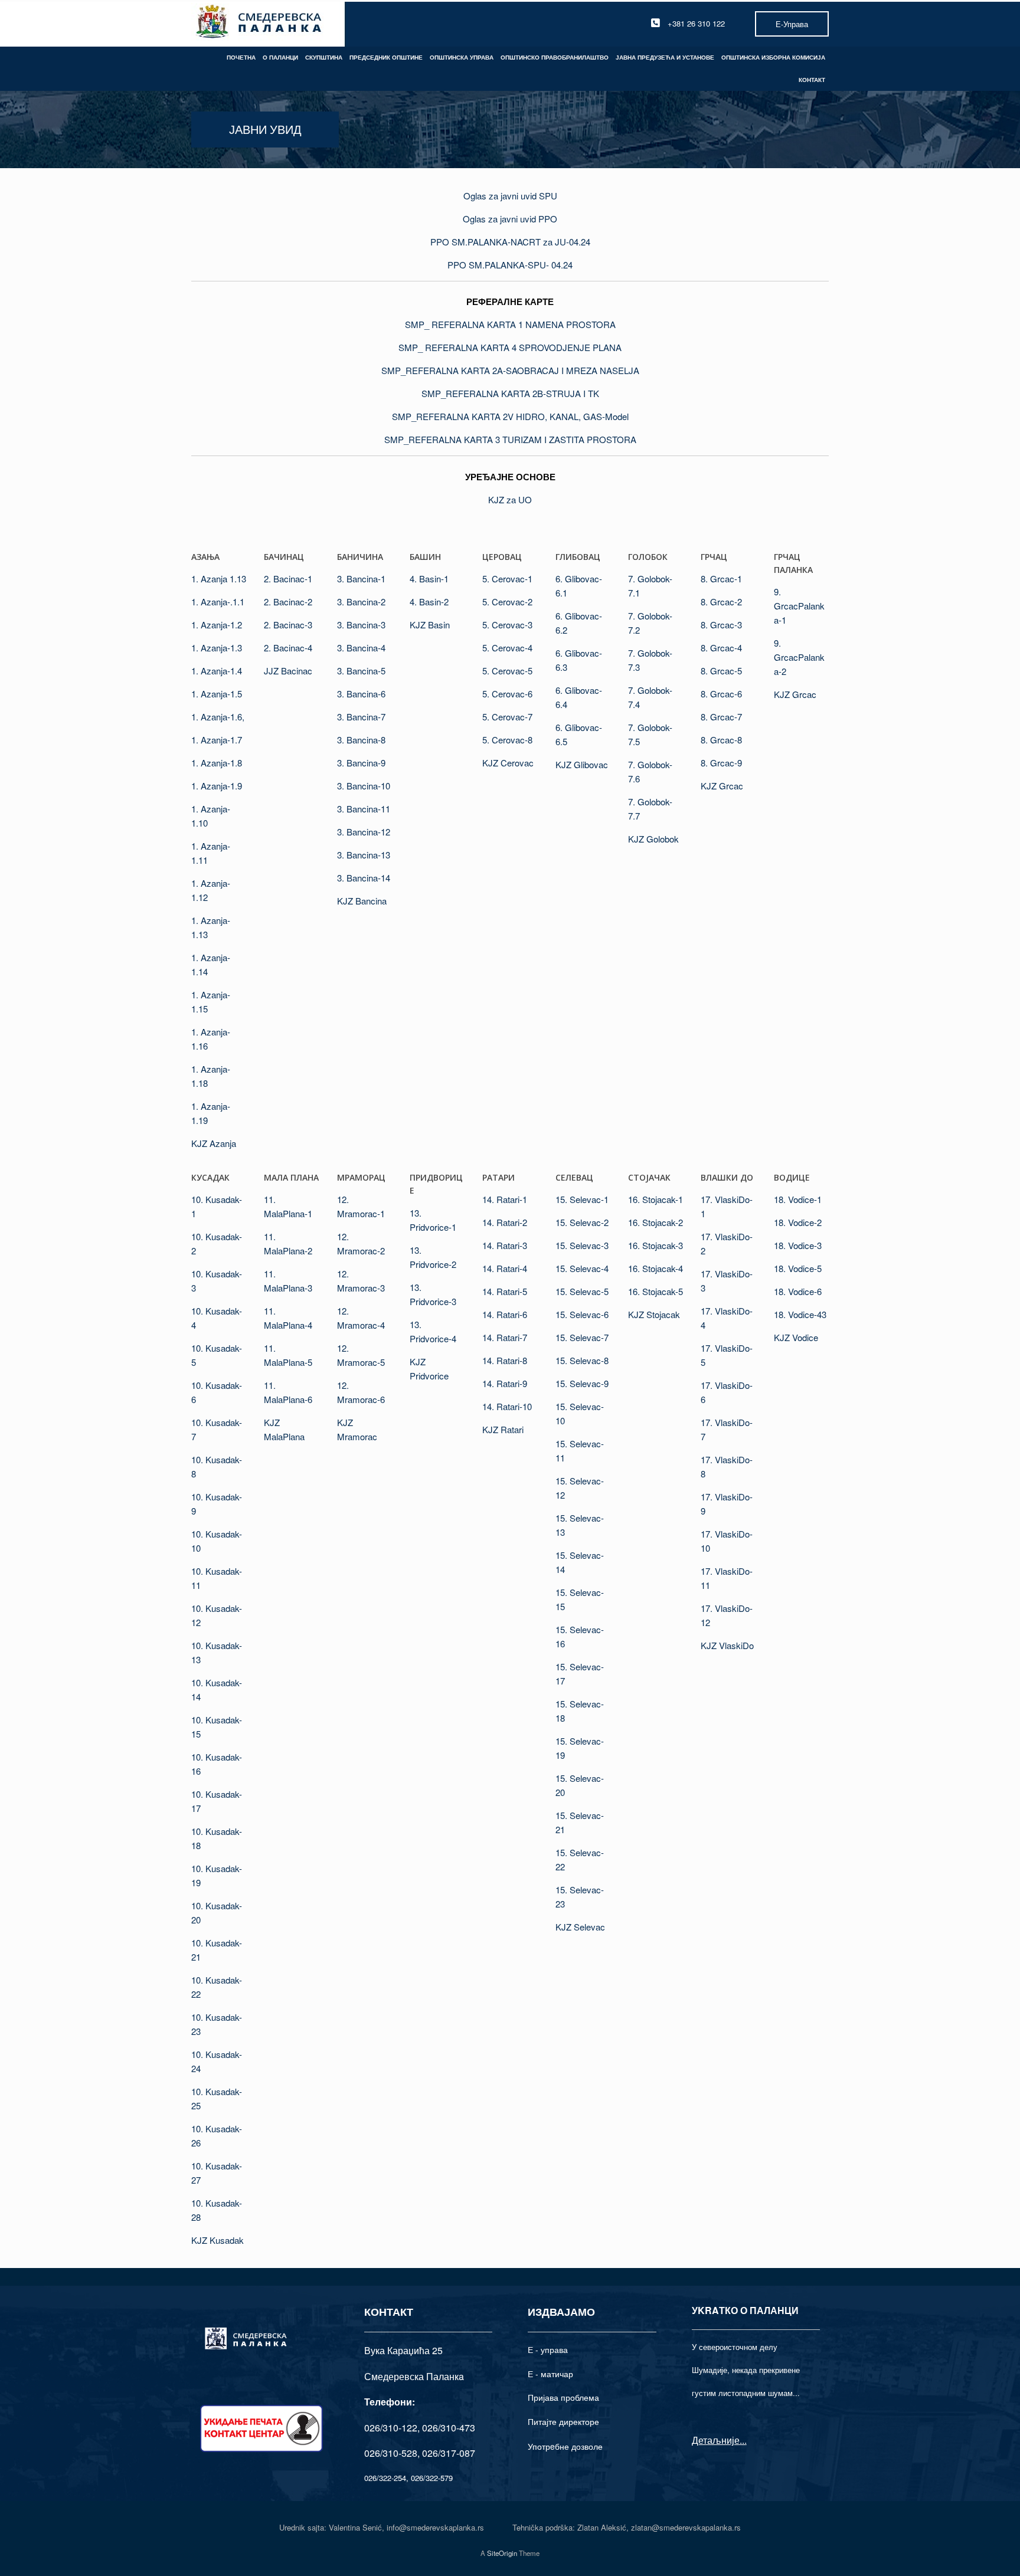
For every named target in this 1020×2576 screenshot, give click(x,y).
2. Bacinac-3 (288, 625)
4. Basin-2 (429, 602)
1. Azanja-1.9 (217, 786)
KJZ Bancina (362, 901)
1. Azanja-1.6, (218, 717)
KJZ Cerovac (508, 763)
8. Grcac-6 (721, 694)
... (743, 2440)
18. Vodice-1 (798, 1199)
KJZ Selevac (580, 1927)
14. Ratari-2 (505, 1222)
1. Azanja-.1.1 (218, 602)
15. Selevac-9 (582, 1383)
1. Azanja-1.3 (217, 648)
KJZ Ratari (503, 1429)
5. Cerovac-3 (507, 625)
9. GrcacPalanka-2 (799, 657)
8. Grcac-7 (721, 717)
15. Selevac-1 (582, 1199)
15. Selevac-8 (582, 1360)
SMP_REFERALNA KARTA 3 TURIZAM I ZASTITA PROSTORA (510, 439)
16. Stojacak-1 (656, 1199)
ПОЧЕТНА (241, 57)
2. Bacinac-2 (288, 602)
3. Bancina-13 (364, 855)
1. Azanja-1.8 (217, 763)
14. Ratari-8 (505, 1360)
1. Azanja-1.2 (217, 625)
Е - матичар (550, 2374)
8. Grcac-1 (721, 579)
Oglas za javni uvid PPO (510, 219)
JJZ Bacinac (288, 671)
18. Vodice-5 (798, 1268)
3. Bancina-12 (364, 832)
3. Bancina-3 (361, 625)
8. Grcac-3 (721, 625)
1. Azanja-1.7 (217, 740)
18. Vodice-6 (798, 1291)
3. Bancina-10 (364, 786)
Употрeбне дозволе (565, 2446)
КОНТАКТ (812, 80)
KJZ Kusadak (218, 2240)
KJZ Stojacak (654, 1314)
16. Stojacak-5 (656, 1291)
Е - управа (548, 2349)
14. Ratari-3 (505, 1245)
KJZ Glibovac (582, 764)
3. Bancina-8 (361, 740)
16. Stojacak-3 (656, 1245)
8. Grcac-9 (721, 763)
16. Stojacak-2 (656, 1222)
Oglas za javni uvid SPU (510, 196)
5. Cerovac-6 (507, 694)
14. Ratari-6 (505, 1314)
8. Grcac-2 (721, 602)
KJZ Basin (430, 625)
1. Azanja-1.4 (217, 671)
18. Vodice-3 (798, 1245)
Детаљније (716, 2440)
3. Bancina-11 (364, 809)
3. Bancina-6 (361, 694)
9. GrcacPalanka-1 (799, 606)
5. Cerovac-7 (507, 717)
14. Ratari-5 (505, 1291)
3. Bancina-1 (361, 579)
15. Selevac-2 (582, 1222)
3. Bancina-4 (361, 648)
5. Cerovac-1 (507, 579)
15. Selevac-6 (582, 1314)
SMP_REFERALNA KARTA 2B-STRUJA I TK (510, 393)
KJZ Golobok (653, 839)
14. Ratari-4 (505, 1268)
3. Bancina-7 (361, 717)
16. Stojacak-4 (656, 1268)
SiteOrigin (502, 2553)
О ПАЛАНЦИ (280, 57)
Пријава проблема (563, 2397)
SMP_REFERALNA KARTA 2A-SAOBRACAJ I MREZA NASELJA (510, 370)
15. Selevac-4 (582, 1268)
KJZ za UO (510, 499)
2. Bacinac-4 (288, 648)
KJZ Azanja (214, 1143)
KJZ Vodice (796, 1337)
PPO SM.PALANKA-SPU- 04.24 (510, 265)
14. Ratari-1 (505, 1199)
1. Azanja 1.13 (219, 579)
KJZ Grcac (722, 786)
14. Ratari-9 (505, 1383)
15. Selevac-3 (582, 1245)
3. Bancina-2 (361, 602)
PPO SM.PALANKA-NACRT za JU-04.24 (510, 242)
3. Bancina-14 (364, 878)
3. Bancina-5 (361, 671)
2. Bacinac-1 (288, 579)
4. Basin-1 (429, 579)
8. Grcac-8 (721, 740)
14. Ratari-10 (507, 1406)
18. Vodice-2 (798, 1222)
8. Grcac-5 (721, 671)
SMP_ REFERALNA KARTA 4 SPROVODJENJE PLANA (510, 347)
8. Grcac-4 (721, 648)
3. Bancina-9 (361, 763)
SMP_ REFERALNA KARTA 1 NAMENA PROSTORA (510, 324)
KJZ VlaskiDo (727, 1645)
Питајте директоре (563, 2421)
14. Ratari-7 (505, 1337)
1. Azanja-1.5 (217, 694)
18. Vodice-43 (800, 1314)
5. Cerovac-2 (507, 602)
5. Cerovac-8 (507, 740)
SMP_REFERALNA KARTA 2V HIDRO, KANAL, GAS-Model (510, 416)
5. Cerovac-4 (507, 648)
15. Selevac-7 (582, 1337)
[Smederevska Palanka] (259, 23)
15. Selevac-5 (582, 1291)
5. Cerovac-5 (507, 671)
